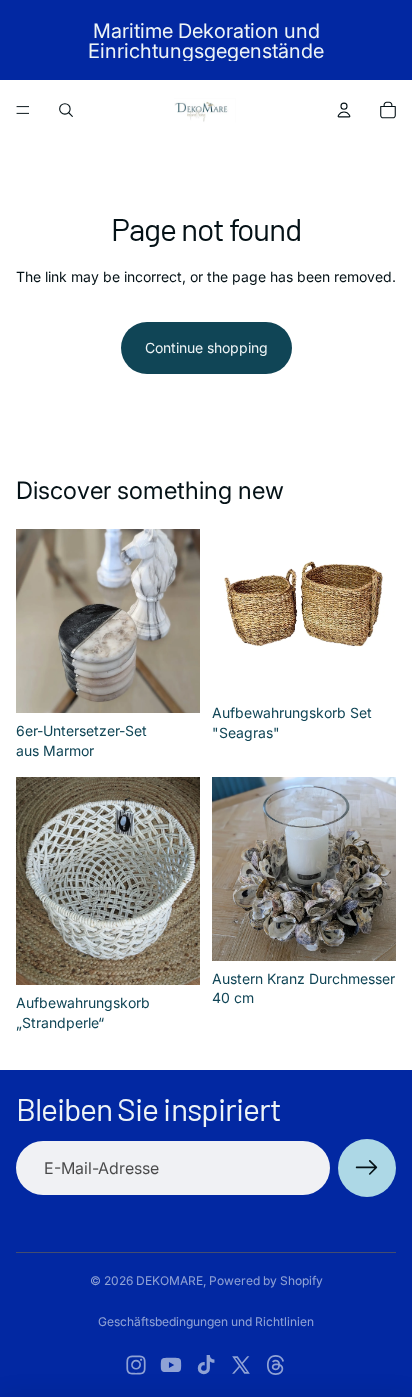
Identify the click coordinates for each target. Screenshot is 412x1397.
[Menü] (23, 110)
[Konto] (344, 110)
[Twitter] (241, 1365)
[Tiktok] (206, 1365)
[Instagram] (136, 1365)
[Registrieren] (367, 1168)
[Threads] (276, 1365)
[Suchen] (66, 110)
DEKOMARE (169, 1280)
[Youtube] (171, 1365)
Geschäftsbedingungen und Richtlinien (206, 1321)
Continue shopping (206, 347)
